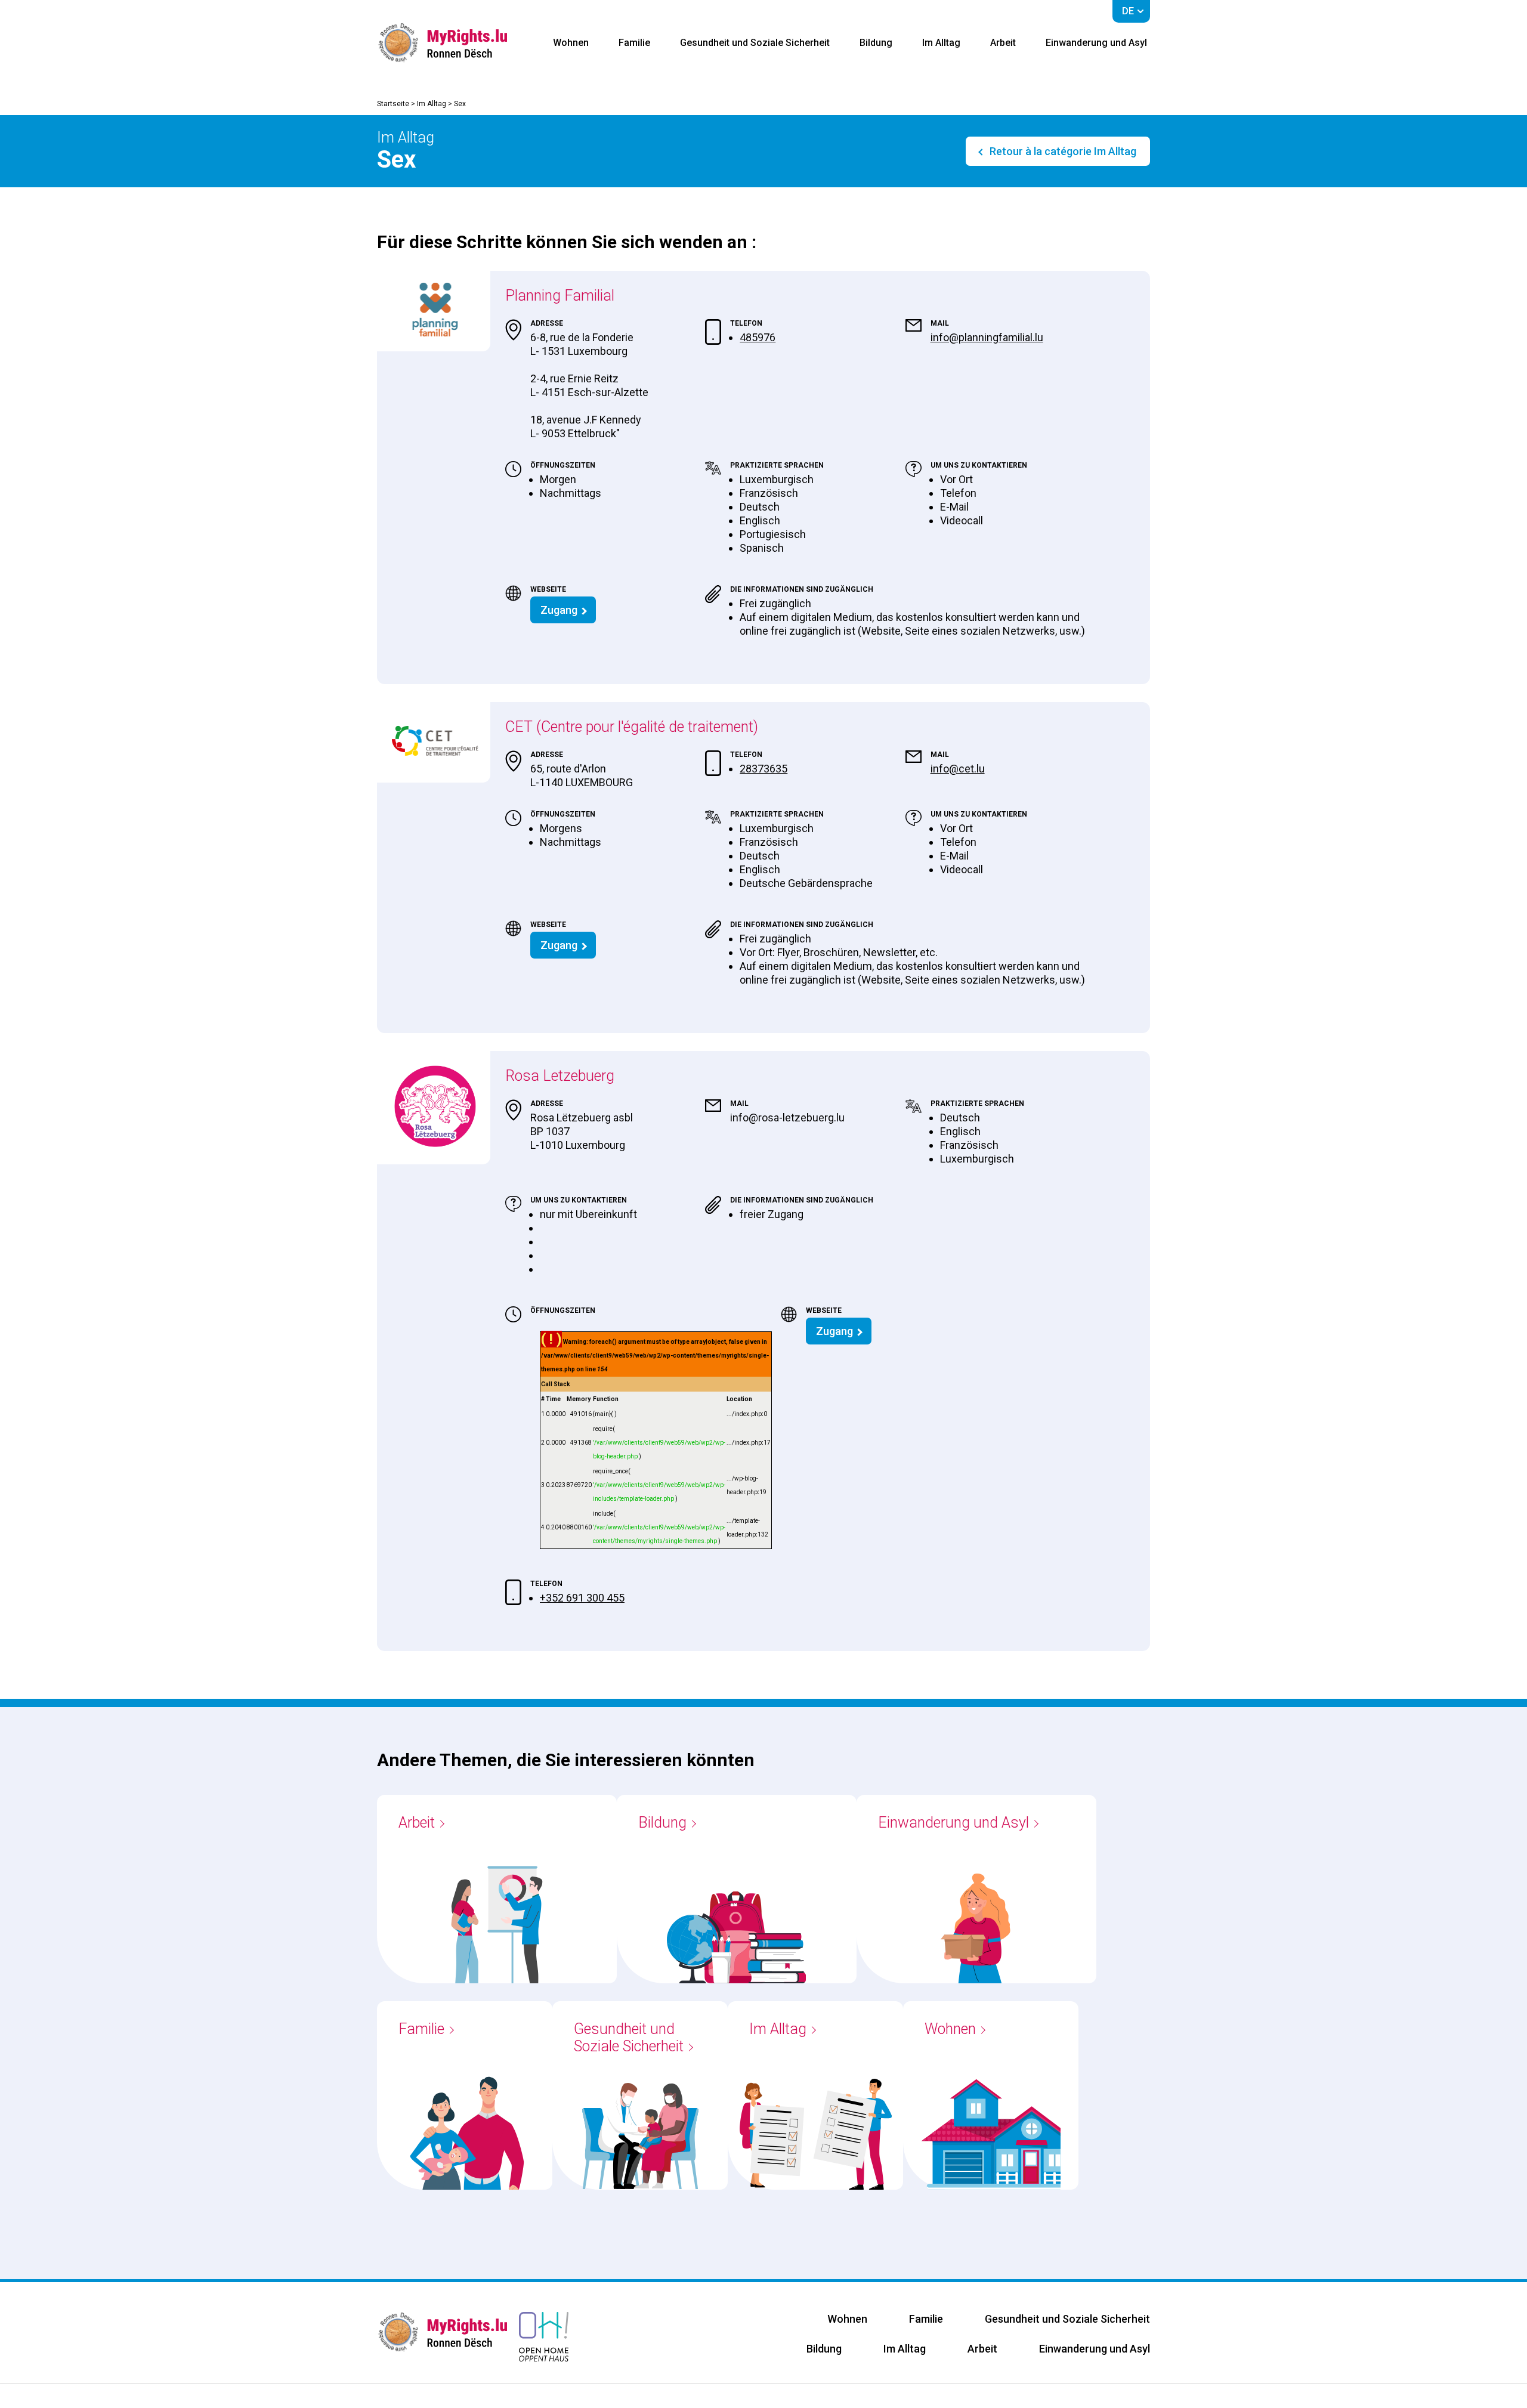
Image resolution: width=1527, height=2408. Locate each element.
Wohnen (571, 43)
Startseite (393, 104)
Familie (634, 43)
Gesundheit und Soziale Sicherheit (755, 43)
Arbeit (1003, 43)
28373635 (763, 769)
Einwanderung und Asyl (1096, 43)
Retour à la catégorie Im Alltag (1062, 151)
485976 (758, 337)
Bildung (876, 43)
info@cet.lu (958, 769)
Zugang (559, 610)
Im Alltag (941, 43)
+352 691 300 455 (582, 1598)
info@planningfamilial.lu (987, 337)
